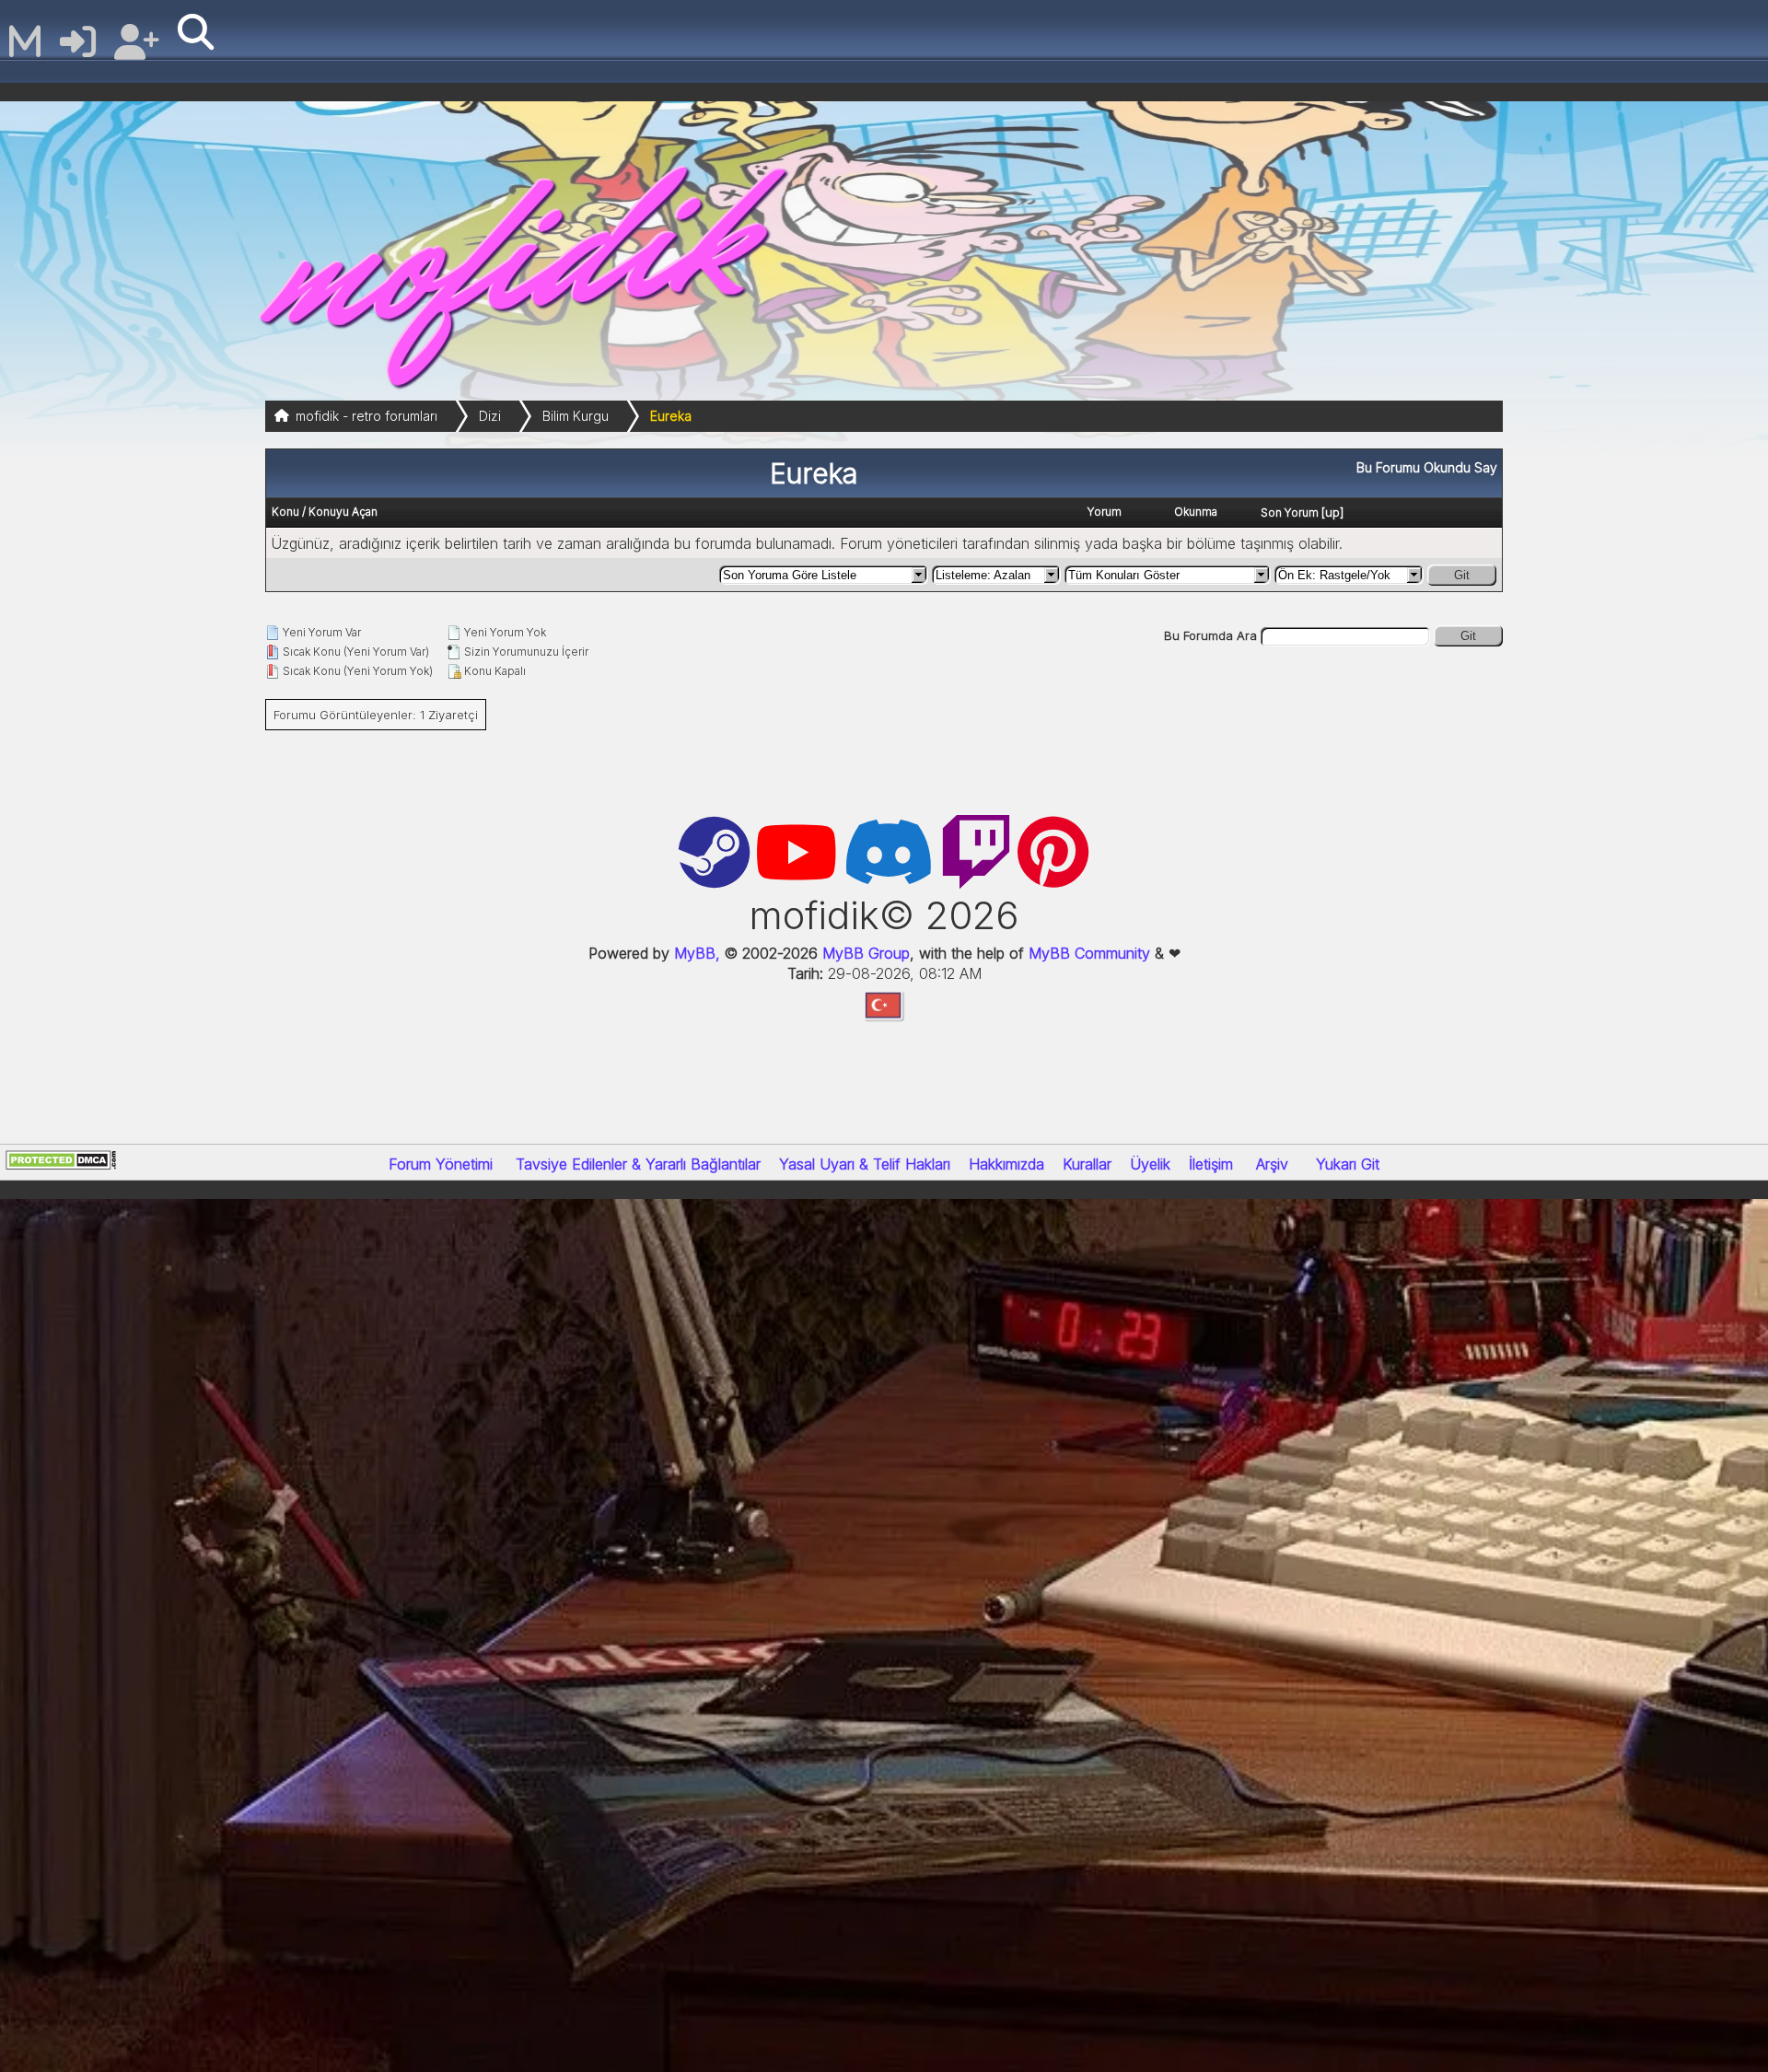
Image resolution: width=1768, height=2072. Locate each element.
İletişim (1211, 1164)
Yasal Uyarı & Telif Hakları (865, 1164)
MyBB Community (1089, 953)
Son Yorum (1290, 512)
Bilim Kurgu (576, 416)
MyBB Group (864, 953)
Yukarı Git (1348, 1164)
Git (1462, 575)
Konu (285, 512)
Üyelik (1150, 1164)
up (1332, 512)
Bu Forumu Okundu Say (1427, 467)
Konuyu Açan (343, 512)
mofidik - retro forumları (366, 416)
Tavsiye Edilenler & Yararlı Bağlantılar (638, 1164)
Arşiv (1272, 1164)
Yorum (1105, 512)
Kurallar (1087, 1164)
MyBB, (697, 953)
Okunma (1196, 512)
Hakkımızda (1006, 1164)
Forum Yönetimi (441, 1164)
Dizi (490, 416)
